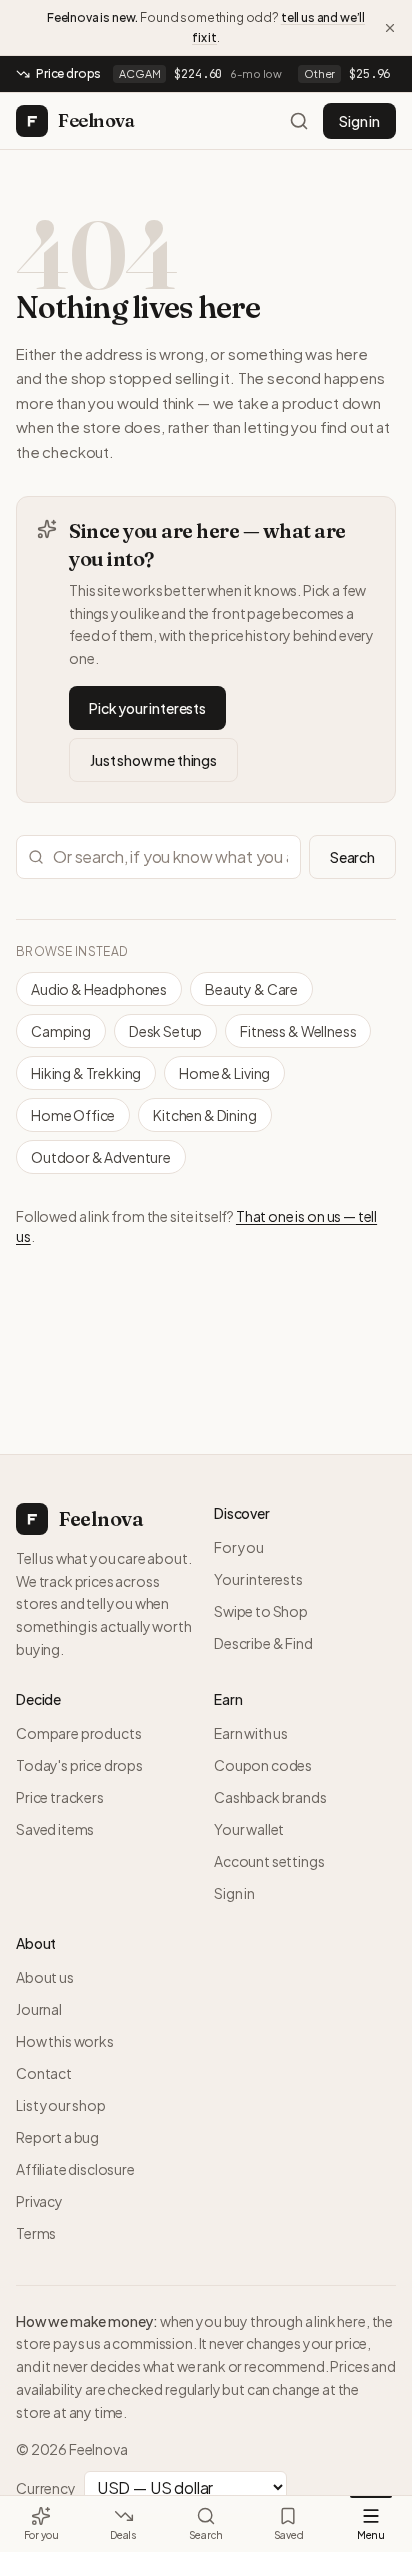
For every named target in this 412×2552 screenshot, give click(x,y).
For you (239, 1547)
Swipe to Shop (261, 1611)
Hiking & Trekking (86, 1073)
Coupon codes (263, 1765)
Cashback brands (270, 1797)
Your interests (258, 1579)
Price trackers (60, 1797)
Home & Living (224, 1073)
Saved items (55, 1829)
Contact (44, 2073)
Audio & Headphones (99, 989)
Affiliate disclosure (75, 2169)
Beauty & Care (251, 989)
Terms (36, 2233)
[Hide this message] (390, 28)
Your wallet (249, 1829)
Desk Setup (165, 1031)
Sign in (359, 121)
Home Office (73, 1115)
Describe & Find (263, 1643)
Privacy (39, 2201)
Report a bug (57, 2137)
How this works (65, 2041)
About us (45, 1977)
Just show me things (153, 760)
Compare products (78, 1733)
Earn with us (251, 1733)
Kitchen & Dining (204, 1115)
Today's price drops (79, 1765)
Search (352, 857)
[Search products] (299, 121)
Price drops (68, 73)
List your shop (61, 2105)
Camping (61, 1031)
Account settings (269, 1861)
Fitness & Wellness (298, 1031)
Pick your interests (147, 708)
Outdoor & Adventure (101, 1157)
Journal (39, 2009)
